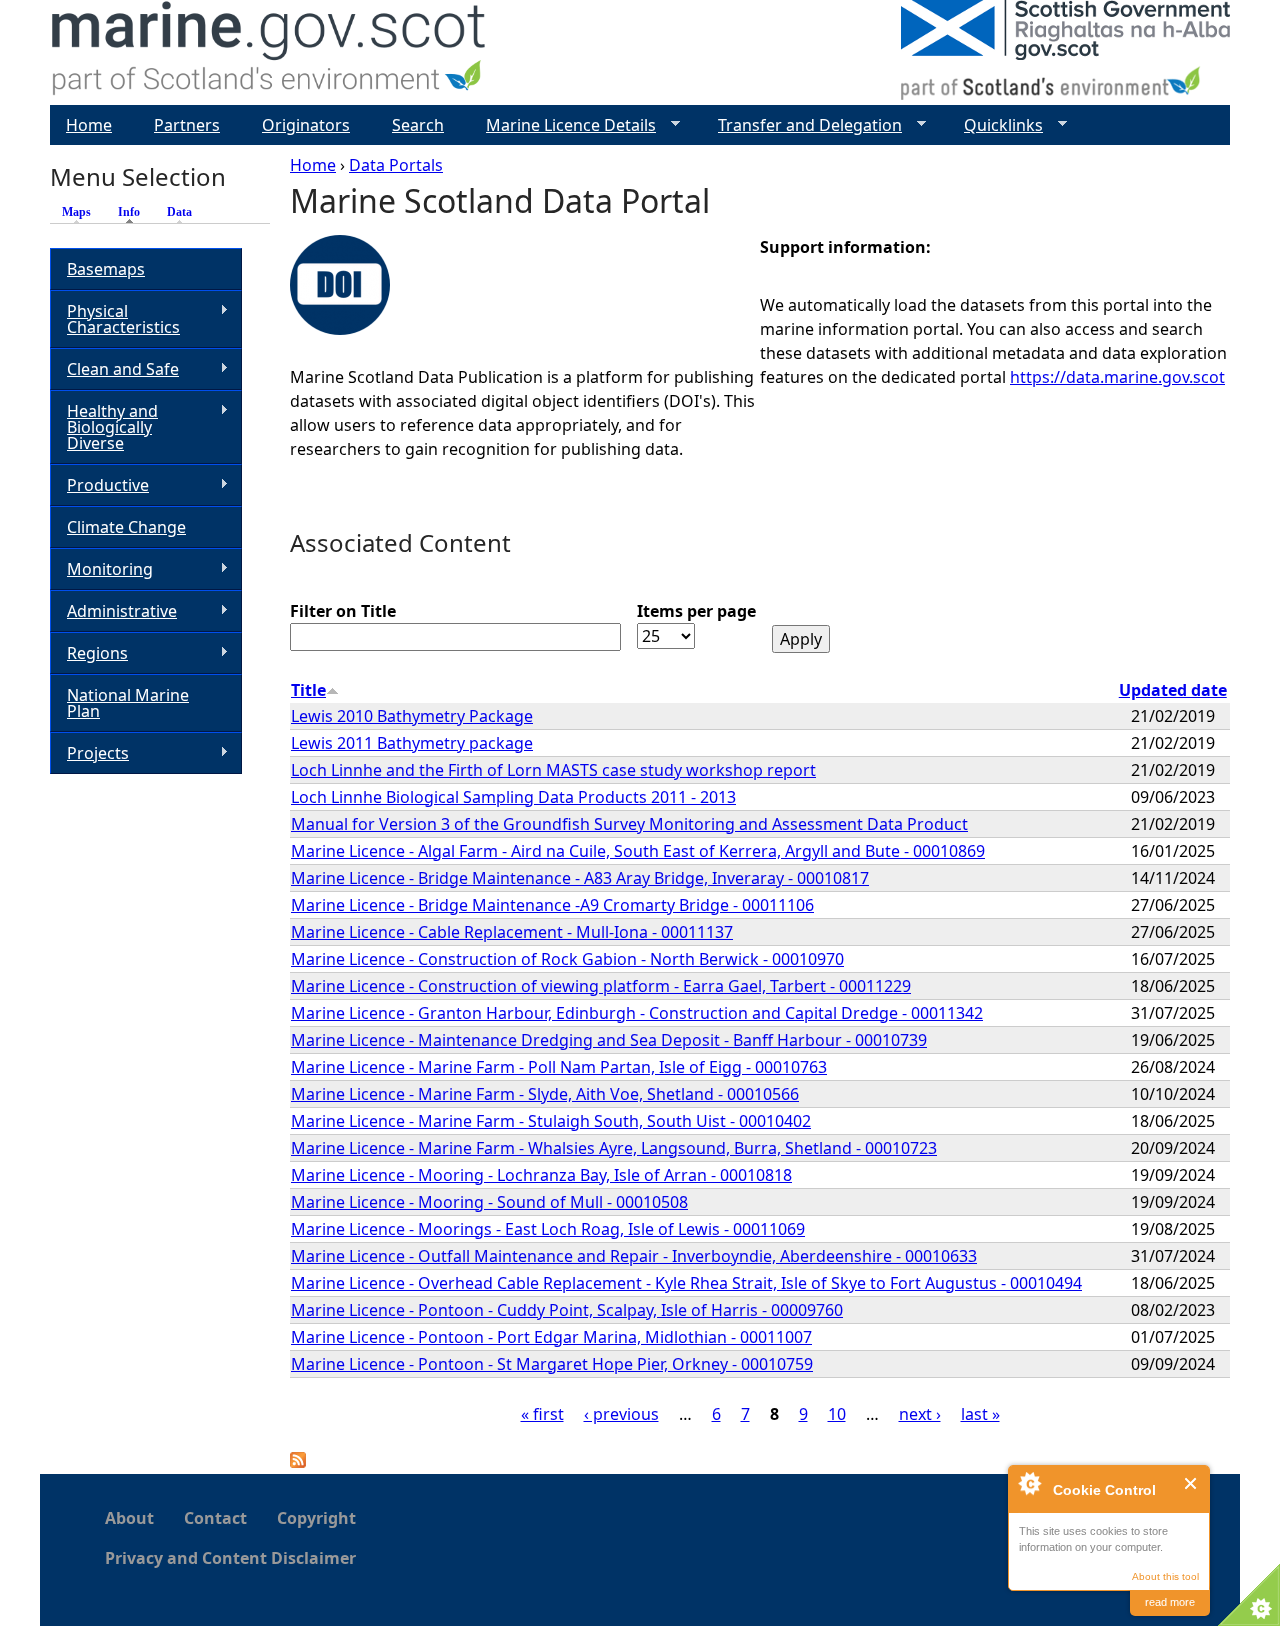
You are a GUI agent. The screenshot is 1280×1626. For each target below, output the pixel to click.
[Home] (269, 52)
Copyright (316, 1518)
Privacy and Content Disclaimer (230, 1558)
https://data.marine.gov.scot (1117, 377)
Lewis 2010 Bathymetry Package (412, 716)
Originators (306, 125)
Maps (76, 212)
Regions (89, 653)
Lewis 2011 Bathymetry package (412, 743)
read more (1170, 1602)
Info (134, 212)
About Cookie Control (1029, 1483)
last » (980, 1414)
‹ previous (621, 1414)
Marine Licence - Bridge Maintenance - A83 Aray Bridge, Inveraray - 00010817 (580, 878)
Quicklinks (995, 125)
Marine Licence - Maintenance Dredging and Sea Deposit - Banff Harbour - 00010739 (609, 1040)
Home (313, 165)
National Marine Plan (128, 703)
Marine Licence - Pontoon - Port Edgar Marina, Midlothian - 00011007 (551, 1337)
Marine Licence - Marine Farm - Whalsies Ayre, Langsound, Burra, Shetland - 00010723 (614, 1148)
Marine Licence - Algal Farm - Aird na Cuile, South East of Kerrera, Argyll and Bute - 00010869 (638, 851)
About (129, 1518)
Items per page (696, 611)
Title (308, 690)
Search (418, 125)
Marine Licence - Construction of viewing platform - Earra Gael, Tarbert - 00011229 (601, 986)
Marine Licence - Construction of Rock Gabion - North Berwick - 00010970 (567, 959)
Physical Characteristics (115, 319)
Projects (89, 753)
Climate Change (126, 527)
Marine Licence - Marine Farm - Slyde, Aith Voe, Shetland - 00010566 (545, 1094)
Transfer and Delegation (802, 125)
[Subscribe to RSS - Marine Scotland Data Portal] (298, 1462)
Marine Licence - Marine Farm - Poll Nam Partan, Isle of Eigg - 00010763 (559, 1067)
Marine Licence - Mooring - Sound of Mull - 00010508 (489, 1202)
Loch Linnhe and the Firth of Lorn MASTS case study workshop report (553, 770)
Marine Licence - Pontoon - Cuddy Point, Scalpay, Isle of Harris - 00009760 (567, 1310)
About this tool (1165, 1576)
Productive (99, 485)
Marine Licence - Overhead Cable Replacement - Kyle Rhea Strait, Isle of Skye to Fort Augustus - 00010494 (686, 1283)
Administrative (113, 611)
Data (179, 212)
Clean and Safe (114, 369)
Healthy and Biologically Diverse (104, 427)
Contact (215, 1518)
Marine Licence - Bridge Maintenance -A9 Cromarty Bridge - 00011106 (552, 905)
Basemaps (106, 269)
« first (542, 1414)
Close (1191, 1483)
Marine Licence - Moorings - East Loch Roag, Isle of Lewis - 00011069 (548, 1229)
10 (837, 1414)
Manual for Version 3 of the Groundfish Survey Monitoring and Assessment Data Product (629, 824)
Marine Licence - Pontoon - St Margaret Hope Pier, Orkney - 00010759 (552, 1364)
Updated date (1173, 690)
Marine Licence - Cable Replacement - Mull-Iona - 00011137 (512, 932)
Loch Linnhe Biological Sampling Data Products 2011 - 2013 (513, 797)
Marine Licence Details (563, 125)
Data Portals (396, 165)
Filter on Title (343, 611)
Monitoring (101, 569)
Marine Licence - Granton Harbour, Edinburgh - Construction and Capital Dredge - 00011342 (637, 1013)
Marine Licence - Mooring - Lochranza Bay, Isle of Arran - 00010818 (541, 1175)
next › (920, 1414)
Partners (187, 125)
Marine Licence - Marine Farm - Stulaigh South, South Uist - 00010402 (551, 1121)
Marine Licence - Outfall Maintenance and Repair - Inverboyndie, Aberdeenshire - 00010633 (634, 1256)
